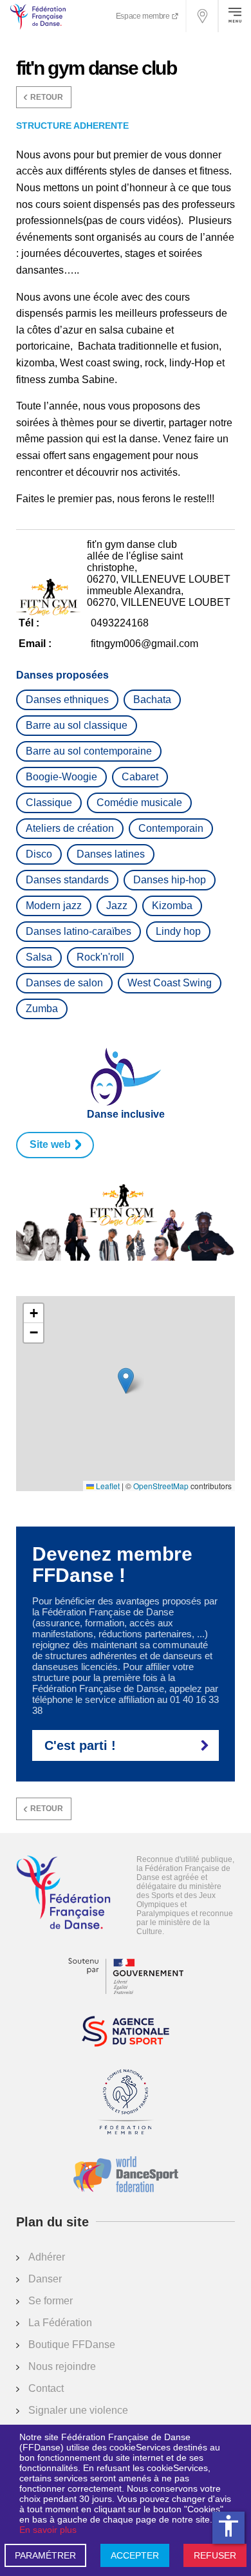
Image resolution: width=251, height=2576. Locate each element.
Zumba (42, 1009)
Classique (49, 803)
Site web (50, 1144)
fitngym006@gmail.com (144, 644)
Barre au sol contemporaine (89, 751)
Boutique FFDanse (72, 2345)
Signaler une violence (78, 2410)
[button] (126, 1381)
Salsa (39, 957)
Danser (45, 2279)
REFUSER (215, 2555)
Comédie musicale (139, 803)
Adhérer (47, 2257)
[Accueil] (63, 1894)
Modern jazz (54, 906)
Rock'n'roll (100, 957)
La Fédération (60, 2323)
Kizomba (172, 906)
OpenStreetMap (161, 1486)
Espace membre (144, 16)
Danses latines (111, 854)
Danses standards (67, 880)
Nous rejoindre (62, 2366)
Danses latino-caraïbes (79, 931)
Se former (51, 2301)
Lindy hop (178, 931)
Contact (46, 2388)
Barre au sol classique (77, 725)
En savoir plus (48, 2530)
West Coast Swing (170, 983)
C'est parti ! (80, 1745)
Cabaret (140, 777)
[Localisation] (203, 16)
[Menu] (235, 16)
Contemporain (171, 828)
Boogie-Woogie (61, 777)
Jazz (117, 906)
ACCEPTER (135, 2555)
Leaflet (107, 1486)
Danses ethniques (67, 700)
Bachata (152, 700)
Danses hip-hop (170, 880)
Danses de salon (64, 983)
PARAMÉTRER (45, 2555)
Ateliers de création (70, 828)
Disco (39, 854)
